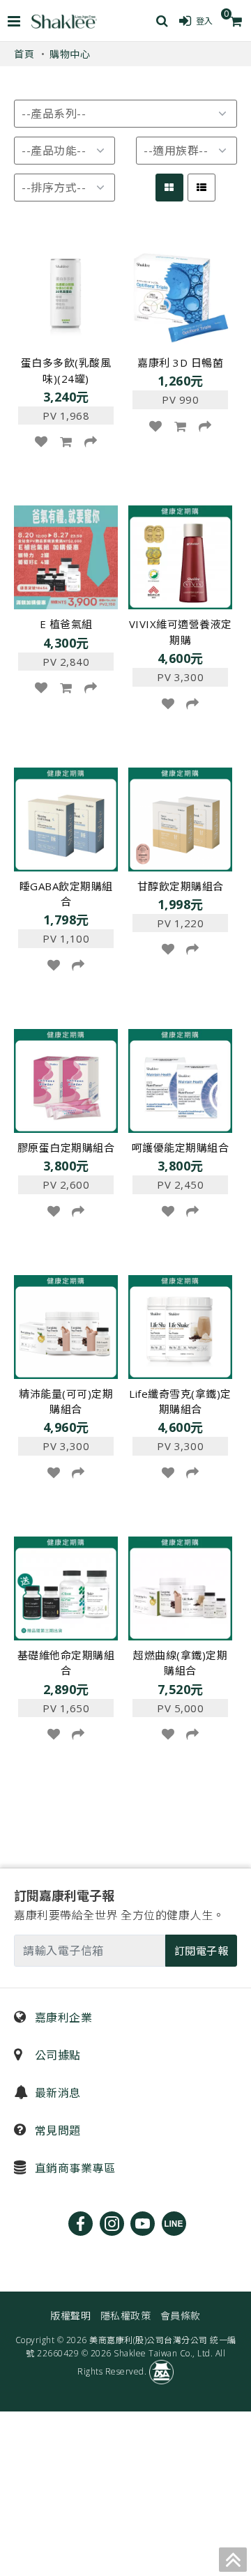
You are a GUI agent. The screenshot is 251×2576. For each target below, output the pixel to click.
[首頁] (64, 21)
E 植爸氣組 (66, 624)
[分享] (91, 441)
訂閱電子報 (201, 1951)
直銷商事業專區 (73, 2168)
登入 (205, 21)
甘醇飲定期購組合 (181, 886)
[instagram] (112, 2224)
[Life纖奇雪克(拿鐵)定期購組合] (180, 1325)
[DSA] (161, 2371)
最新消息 (56, 2093)
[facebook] (81, 2224)
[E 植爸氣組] (66, 556)
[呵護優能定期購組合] (180, 1079)
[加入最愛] (41, 441)
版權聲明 (70, 2316)
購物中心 (70, 54)
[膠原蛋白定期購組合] (66, 1079)
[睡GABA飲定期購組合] (66, 818)
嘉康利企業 (62, 2018)
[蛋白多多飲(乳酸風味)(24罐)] (66, 295)
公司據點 (56, 2055)
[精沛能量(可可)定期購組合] (66, 1325)
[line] (174, 2224)
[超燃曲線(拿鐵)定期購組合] (180, 1587)
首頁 (24, 54)
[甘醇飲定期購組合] (180, 818)
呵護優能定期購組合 (181, 1148)
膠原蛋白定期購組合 (66, 1148)
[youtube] (143, 2224)
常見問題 (56, 2131)
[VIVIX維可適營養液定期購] (180, 556)
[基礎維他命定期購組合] (66, 1587)
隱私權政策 (126, 2316)
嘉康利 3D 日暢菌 (180, 363)
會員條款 (181, 2316)
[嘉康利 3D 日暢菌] (180, 295)
